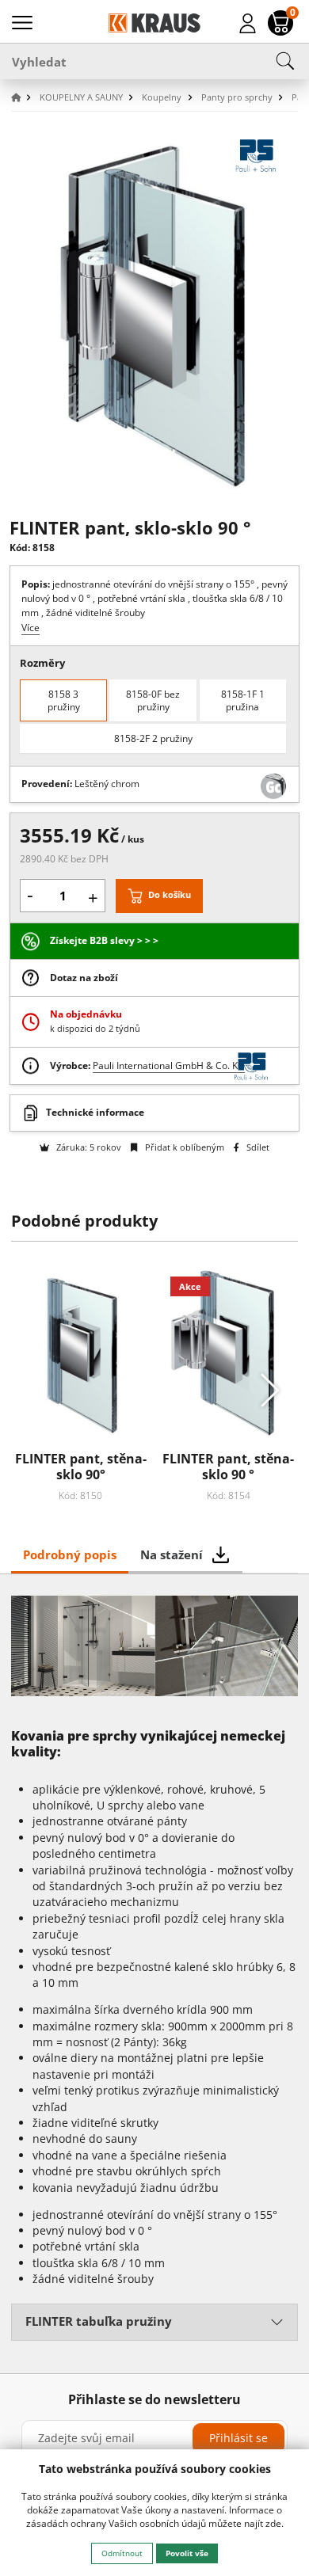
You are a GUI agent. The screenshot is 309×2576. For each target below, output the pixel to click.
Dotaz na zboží (84, 978)
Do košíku (170, 894)
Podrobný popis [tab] (70, 1554)
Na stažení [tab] (172, 1554)
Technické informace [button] (95, 1112)
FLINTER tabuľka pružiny (99, 2321)
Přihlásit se (238, 2438)
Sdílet (257, 1147)
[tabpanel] (155, 1973)
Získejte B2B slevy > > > (104, 940)
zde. (275, 2523)
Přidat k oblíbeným (183, 1147)
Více (31, 628)
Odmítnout (122, 2553)
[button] (24, 98)
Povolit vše (187, 2553)
